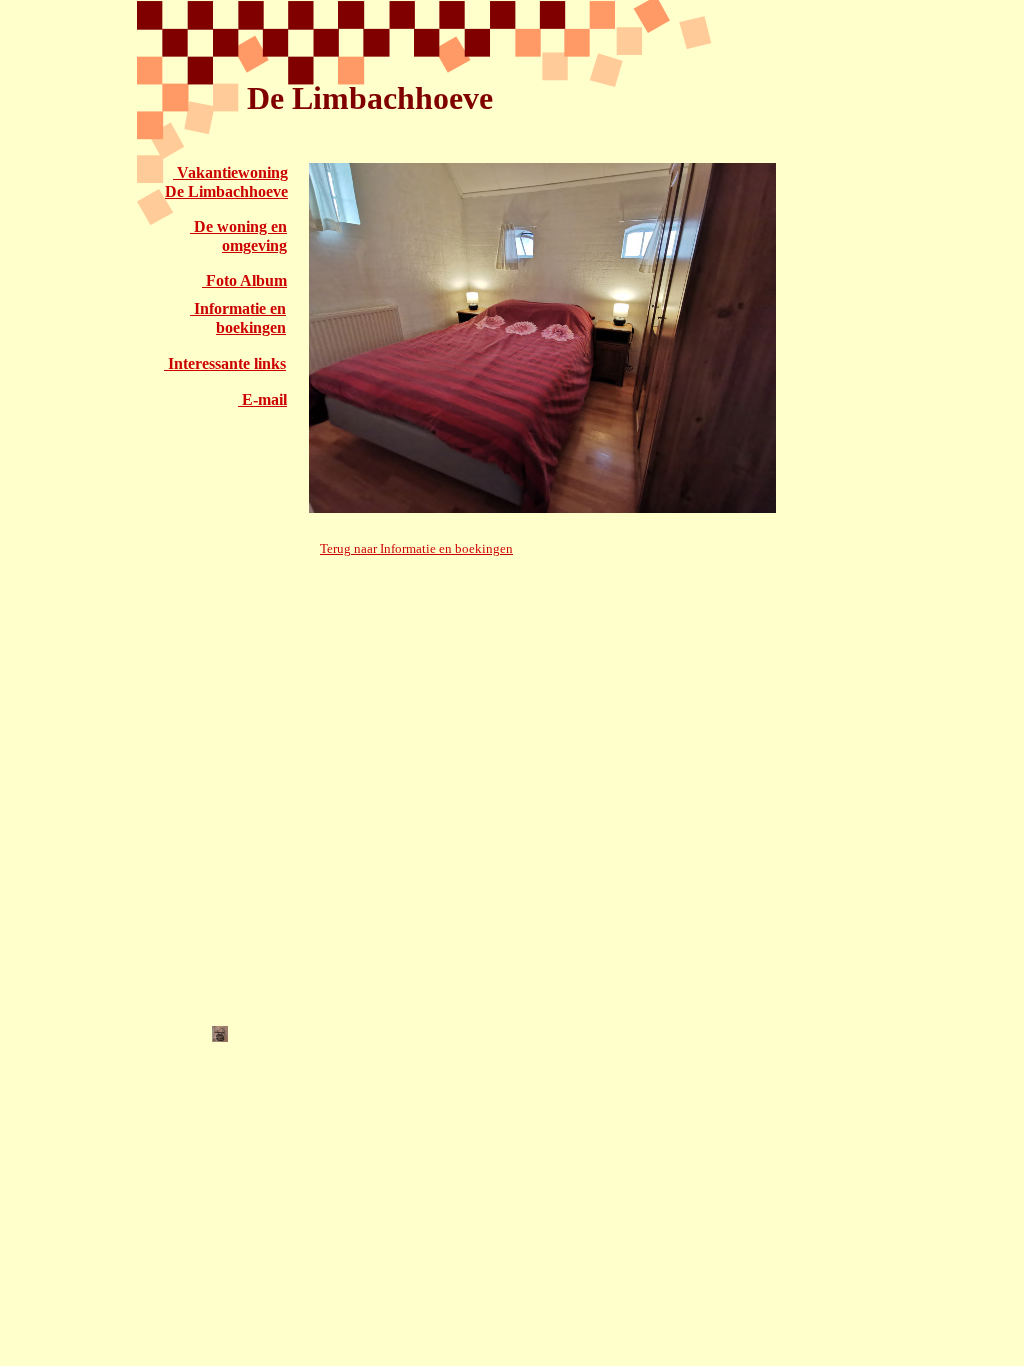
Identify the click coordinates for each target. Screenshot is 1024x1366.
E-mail (262, 399)
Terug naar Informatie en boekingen (416, 548)
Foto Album (244, 280)
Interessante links (225, 363)
